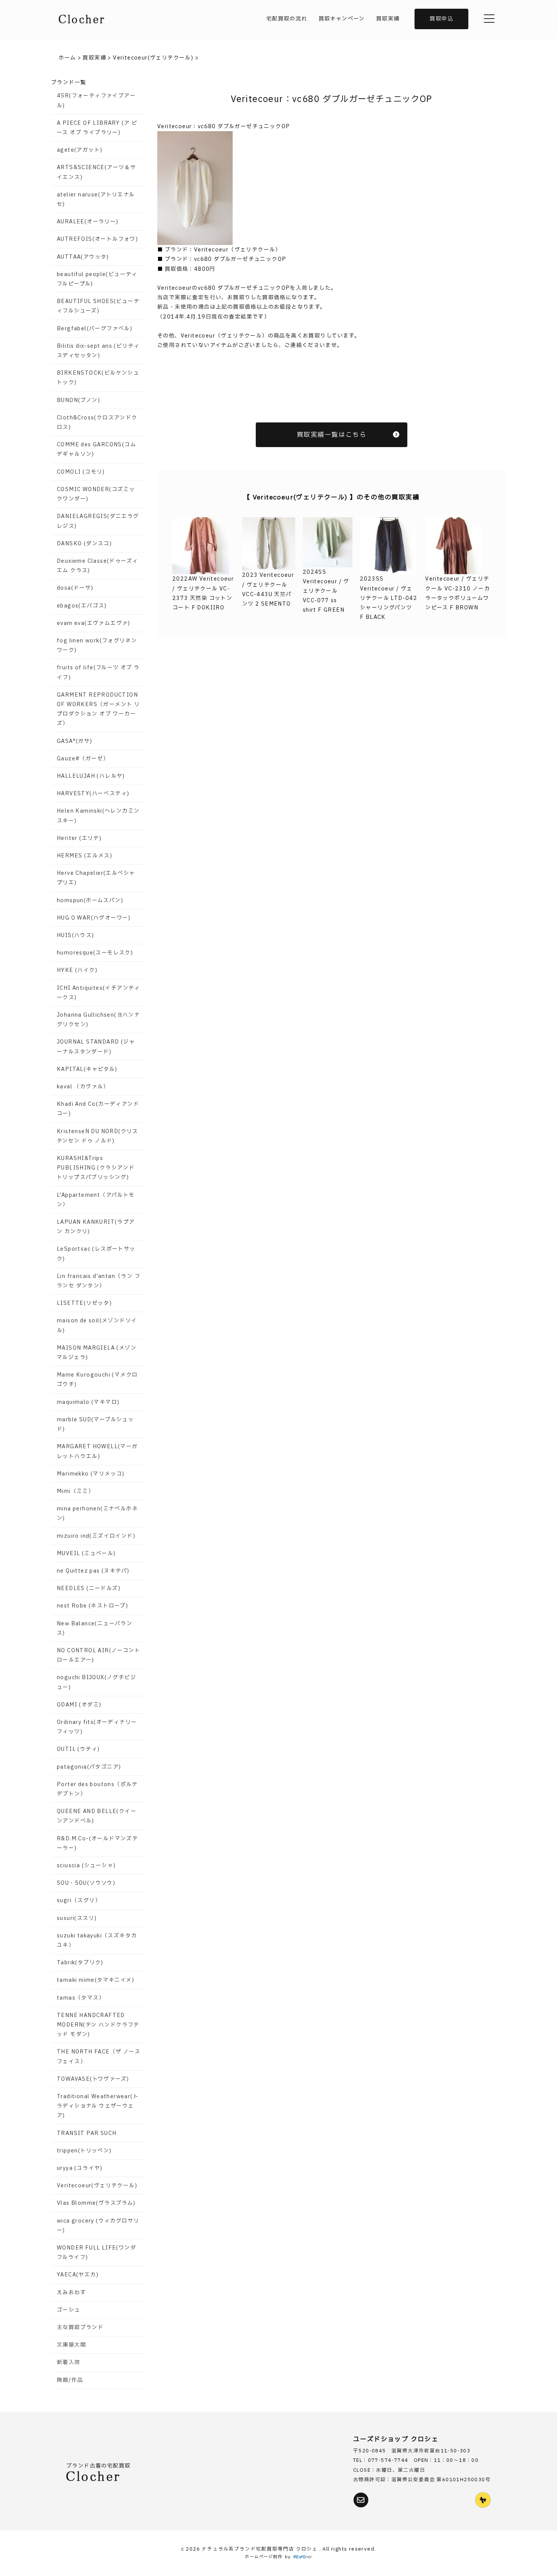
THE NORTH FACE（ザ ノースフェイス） (99, 2056)
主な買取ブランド (80, 2327)
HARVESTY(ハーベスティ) (93, 794)
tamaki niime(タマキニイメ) (95, 1980)
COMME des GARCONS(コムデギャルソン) (96, 449)
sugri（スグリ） (79, 1900)
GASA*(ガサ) (75, 741)
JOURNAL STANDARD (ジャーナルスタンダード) (96, 1047)
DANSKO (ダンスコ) (84, 544)
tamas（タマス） (81, 1998)
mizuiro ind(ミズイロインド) (96, 1536)
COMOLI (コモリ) (81, 472)
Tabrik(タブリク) (80, 1963)
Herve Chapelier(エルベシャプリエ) (96, 878)
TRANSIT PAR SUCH (87, 2133)
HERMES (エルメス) (84, 856)
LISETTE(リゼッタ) (84, 1303)
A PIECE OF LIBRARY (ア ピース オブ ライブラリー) (97, 128)
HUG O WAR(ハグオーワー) (94, 918)
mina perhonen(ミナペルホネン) (97, 1513)
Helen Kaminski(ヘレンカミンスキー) (98, 816)
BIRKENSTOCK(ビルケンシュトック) (98, 378)
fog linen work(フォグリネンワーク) (97, 645)
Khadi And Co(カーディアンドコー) (98, 1109)
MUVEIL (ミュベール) (86, 1553)
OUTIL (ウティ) (78, 1749)
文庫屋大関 (71, 2345)
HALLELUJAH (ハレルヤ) (91, 776)
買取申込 (441, 19)
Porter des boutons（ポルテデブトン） (97, 1789)
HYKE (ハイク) (77, 970)
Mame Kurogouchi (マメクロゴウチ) (97, 1380)
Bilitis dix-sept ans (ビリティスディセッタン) (98, 351)
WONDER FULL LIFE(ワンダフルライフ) (96, 2253)
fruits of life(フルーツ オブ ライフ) (98, 672)
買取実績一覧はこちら (332, 435)
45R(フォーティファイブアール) (96, 100)
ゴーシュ (69, 2310)
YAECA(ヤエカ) (78, 2275)
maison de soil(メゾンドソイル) (97, 1325)
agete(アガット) (80, 150)
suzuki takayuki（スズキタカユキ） (97, 1940)
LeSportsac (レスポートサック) (96, 1254)
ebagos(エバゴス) (82, 606)
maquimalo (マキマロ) (88, 1402)
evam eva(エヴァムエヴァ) (94, 623)
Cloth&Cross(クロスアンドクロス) (97, 422)
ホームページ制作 (264, 2557)
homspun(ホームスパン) (90, 900)
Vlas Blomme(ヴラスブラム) (96, 2203)
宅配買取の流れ (287, 19)
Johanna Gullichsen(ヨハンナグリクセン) (98, 1020)
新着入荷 (69, 2362)
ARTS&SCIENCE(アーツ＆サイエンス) (96, 172)
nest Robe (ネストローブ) (92, 1606)
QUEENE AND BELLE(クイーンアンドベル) (97, 1816)
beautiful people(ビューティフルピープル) (97, 279)
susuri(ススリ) (77, 1918)
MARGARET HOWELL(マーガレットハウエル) (97, 1451)
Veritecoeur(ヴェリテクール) (97, 2186)
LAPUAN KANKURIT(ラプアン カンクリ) (96, 1227)
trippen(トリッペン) (84, 2151)
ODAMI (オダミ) (79, 1705)
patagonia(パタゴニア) (89, 1767)
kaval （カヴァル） (83, 1087)
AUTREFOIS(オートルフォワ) (97, 239)
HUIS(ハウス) (76, 935)
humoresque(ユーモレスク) (95, 953)
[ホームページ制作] (303, 2557)
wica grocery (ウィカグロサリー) (98, 2226)
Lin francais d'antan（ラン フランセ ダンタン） (99, 1281)
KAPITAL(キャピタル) (87, 1069)
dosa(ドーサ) (75, 588)
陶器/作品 (70, 2380)
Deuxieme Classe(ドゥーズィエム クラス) (97, 566)
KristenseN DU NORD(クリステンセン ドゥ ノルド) (98, 1136)
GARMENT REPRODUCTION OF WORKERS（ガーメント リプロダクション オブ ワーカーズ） (98, 709)
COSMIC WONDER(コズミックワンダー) (96, 494)
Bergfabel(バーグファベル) (95, 329)
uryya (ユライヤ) (80, 2168)
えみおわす (71, 2293)
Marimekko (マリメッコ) (91, 1474)
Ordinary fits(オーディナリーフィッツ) (97, 1727)
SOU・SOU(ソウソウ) (86, 1883)
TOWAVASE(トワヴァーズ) (93, 2079)
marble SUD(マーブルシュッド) (95, 1424)
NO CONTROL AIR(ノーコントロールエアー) (99, 1655)
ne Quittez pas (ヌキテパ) (93, 1571)
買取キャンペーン (342, 19)
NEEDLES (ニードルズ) (89, 1588)
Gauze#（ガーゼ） (83, 759)
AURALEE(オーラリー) (88, 222)
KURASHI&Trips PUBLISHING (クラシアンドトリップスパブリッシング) (96, 1168)
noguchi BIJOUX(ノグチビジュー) (96, 1682)
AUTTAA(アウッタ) (83, 257)
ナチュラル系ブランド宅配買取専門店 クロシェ (260, 2549)
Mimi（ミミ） (75, 1491)
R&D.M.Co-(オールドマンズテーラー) (97, 1843)
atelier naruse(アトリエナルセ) (96, 199)
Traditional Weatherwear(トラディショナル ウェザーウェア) (98, 2106)
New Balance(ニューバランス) (95, 1628)
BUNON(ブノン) (78, 400)
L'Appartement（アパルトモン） (96, 1200)
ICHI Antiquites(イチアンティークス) (99, 993)
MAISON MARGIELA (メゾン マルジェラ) (97, 1353)
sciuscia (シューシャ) (86, 1866)
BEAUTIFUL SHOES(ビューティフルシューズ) (98, 306)
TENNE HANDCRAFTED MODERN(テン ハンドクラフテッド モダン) (98, 2025)
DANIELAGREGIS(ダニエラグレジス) (98, 521)
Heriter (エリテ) (79, 838)
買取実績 (388, 19)
